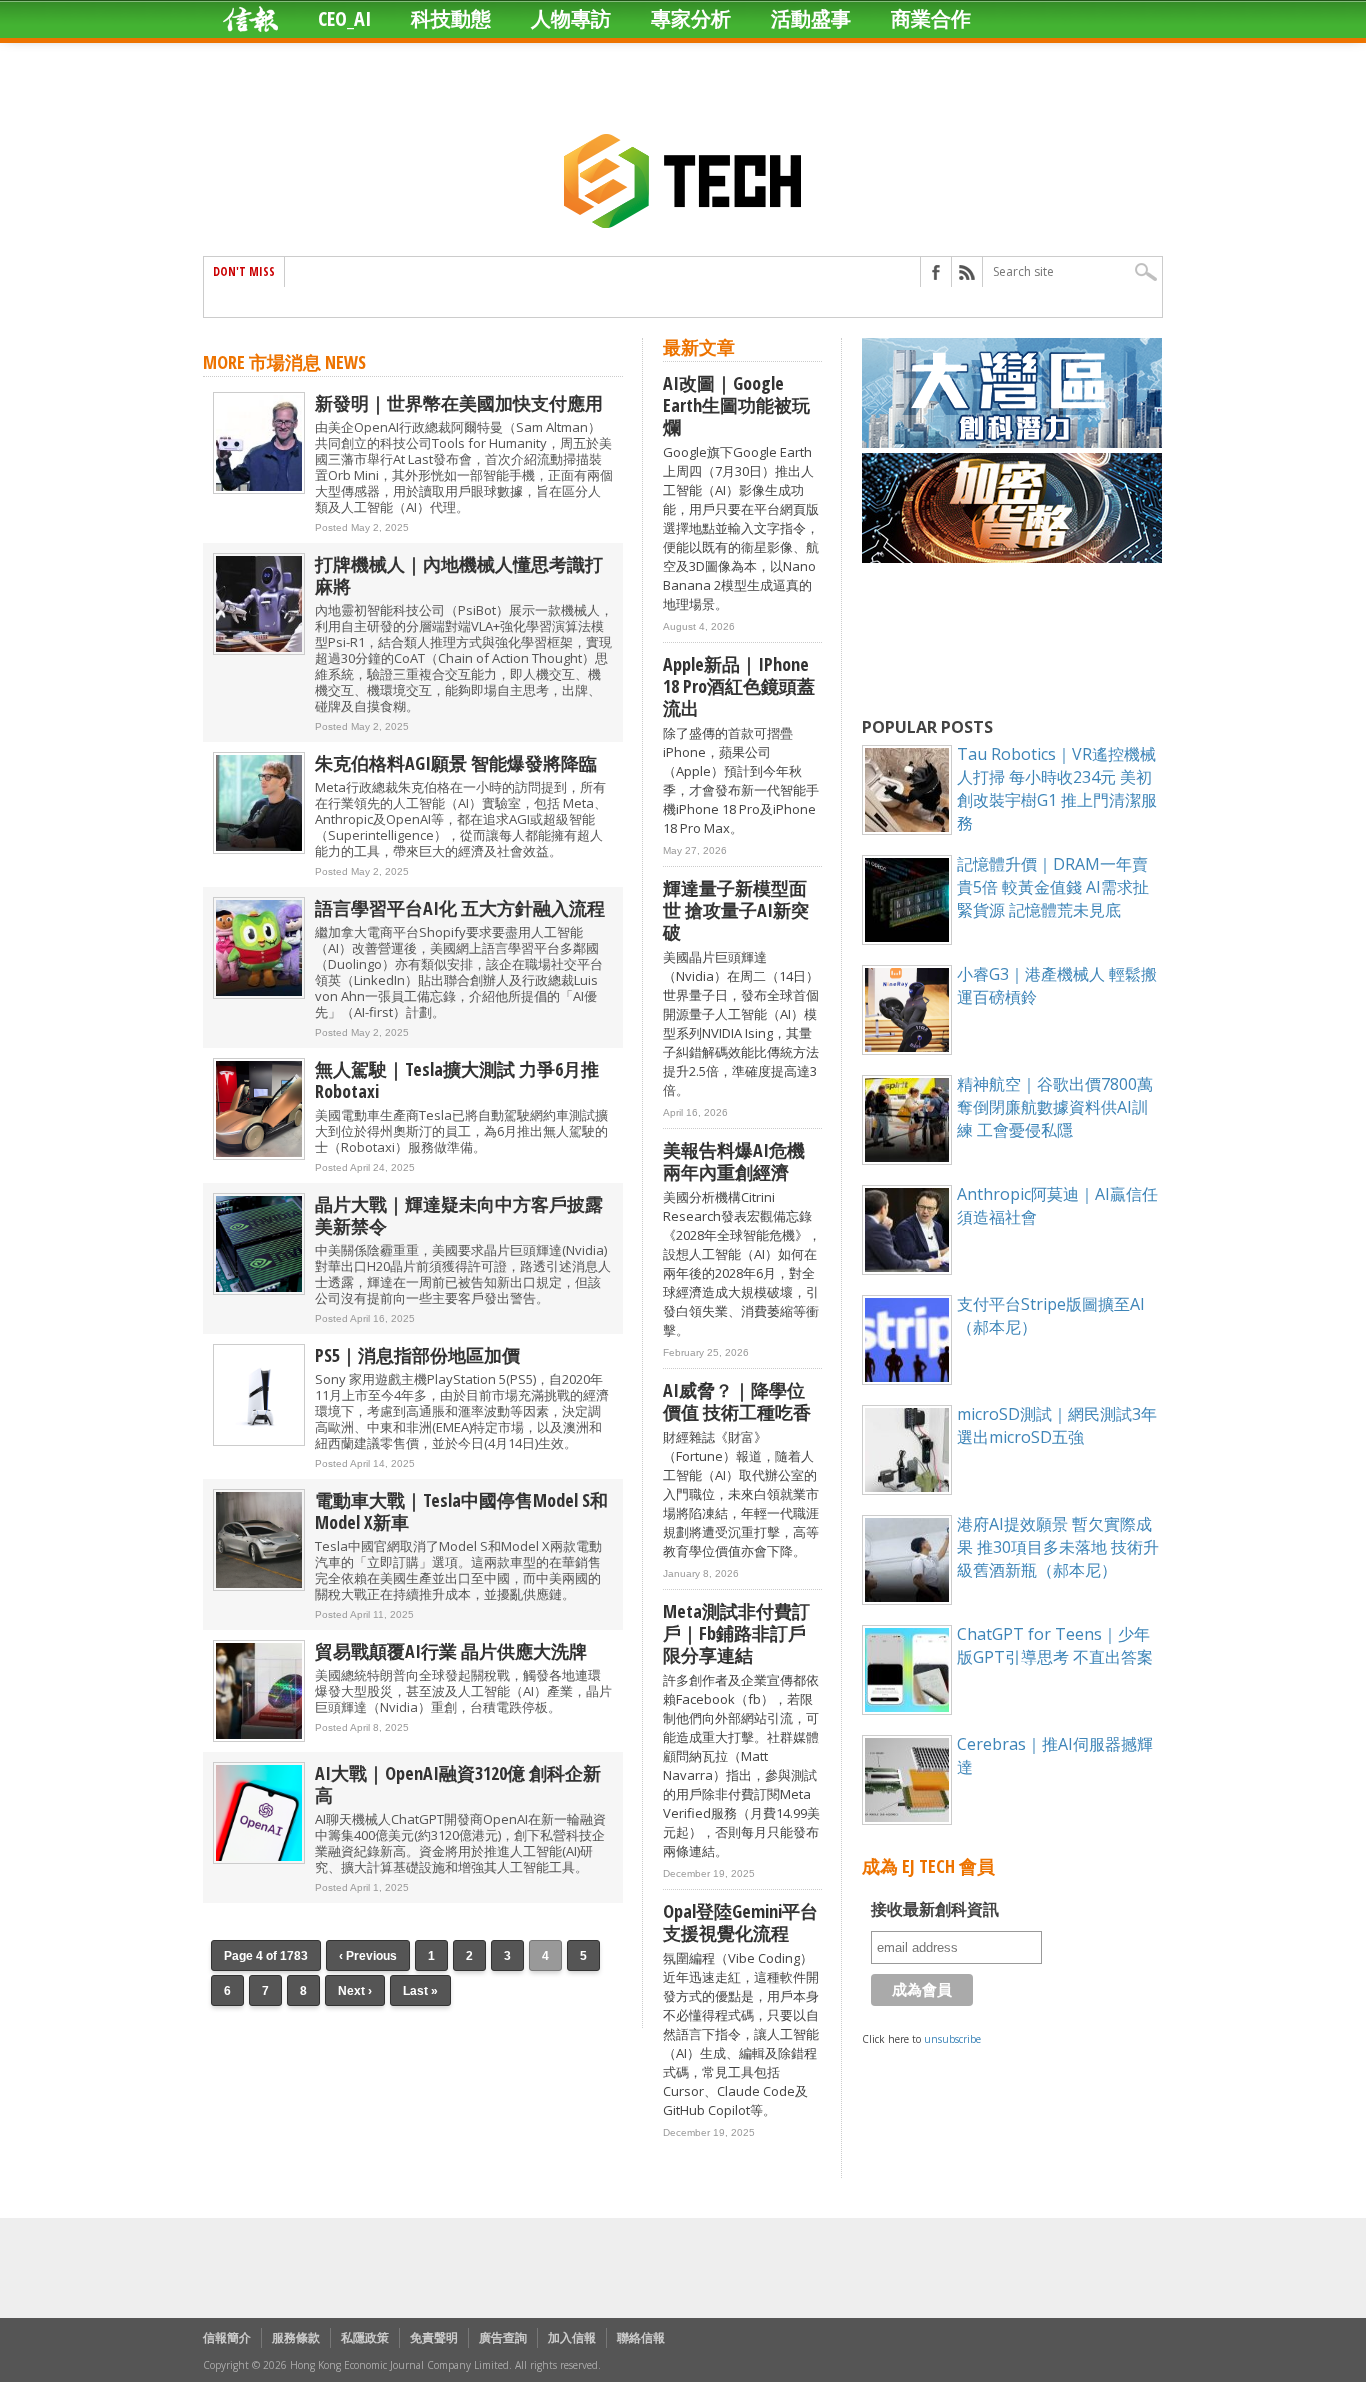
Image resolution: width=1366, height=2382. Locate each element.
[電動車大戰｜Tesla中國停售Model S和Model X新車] (259, 1586)
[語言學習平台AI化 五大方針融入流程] (259, 994)
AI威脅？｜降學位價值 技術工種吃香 (737, 1401)
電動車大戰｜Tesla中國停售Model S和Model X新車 (461, 1511)
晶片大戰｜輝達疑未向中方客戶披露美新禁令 (459, 1215)
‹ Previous (368, 1956)
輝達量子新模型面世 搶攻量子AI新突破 (736, 910)
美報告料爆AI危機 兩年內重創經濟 (734, 1161)
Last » (420, 1991)
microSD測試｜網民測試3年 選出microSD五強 (1057, 1425)
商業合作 (931, 18)
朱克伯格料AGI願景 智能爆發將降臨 (456, 763)
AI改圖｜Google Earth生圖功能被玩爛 (736, 405)
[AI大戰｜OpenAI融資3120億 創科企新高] (259, 1859)
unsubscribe (952, 2039)
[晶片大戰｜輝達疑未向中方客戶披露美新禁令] (259, 1290)
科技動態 (451, 18)
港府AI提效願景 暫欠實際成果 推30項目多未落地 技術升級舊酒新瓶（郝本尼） (1058, 1547)
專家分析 (691, 18)
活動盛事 (811, 18)
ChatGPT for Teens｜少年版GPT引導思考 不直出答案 (1055, 1645)
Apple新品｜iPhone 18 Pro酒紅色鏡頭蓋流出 (739, 686)
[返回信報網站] (250, 19)
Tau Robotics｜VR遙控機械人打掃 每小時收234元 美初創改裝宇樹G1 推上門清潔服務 (1057, 788)
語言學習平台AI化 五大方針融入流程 (460, 908)
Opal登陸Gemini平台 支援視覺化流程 (740, 1922)
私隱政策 (365, 2337)
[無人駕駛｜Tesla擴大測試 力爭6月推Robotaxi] (259, 1155)
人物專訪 (571, 18)
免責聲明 (434, 2337)
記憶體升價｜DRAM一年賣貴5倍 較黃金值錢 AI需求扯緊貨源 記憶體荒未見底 (1053, 887)
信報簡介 (227, 2337)
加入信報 (572, 2337)
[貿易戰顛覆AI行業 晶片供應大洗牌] (259, 1737)
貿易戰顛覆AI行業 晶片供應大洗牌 (451, 1651)
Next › (355, 1991)
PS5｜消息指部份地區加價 (417, 1355)
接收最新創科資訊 (935, 1909)
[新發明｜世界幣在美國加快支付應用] (259, 489)
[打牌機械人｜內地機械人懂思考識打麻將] (259, 650)
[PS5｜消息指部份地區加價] (259, 1441)
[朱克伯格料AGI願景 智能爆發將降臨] (259, 849)
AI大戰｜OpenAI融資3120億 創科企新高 (458, 1784)
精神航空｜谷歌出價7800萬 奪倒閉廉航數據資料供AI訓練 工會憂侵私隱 (1055, 1107)
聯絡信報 (641, 2337)
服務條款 (296, 2337)
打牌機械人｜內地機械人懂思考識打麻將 (459, 575)
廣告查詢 (503, 2337)
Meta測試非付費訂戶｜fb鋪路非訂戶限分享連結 (736, 1633)
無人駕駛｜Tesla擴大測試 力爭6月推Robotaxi (457, 1080)
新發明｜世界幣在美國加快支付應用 (459, 403)
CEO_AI (344, 18)
